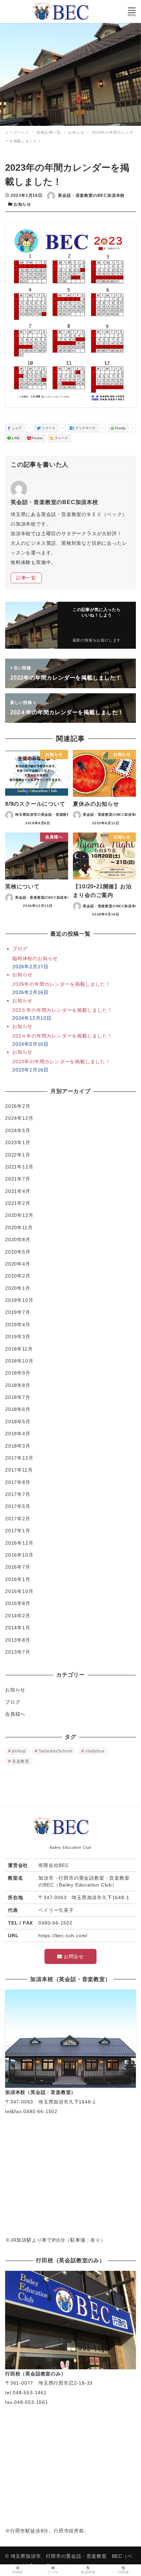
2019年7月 (18, 1312)
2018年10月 (19, 1361)
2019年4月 (18, 1325)
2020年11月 (19, 1227)
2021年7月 (18, 1179)
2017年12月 (19, 1458)
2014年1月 (18, 1628)
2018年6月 (18, 1409)
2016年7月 (18, 1567)
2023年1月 (18, 1142)
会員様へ (15, 1714)
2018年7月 (18, 1397)
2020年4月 (18, 1264)
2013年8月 (18, 1640)
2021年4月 (18, 1191)
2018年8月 (18, 1385)
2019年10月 (19, 1300)
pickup (19, 1751)
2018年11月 (19, 1349)
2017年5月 (18, 1506)
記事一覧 (26, 578)
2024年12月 (19, 1118)
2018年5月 (18, 1422)
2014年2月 (18, 1616)
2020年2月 (18, 1276)
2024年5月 (18, 1130)
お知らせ (22, 204)
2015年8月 (18, 1603)
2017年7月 (18, 1494)
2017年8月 (18, 1482)
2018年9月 (18, 1373)
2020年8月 (18, 1239)
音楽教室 (21, 1761)
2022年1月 (18, 1155)
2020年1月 (18, 1288)
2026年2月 (18, 1106)
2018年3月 (18, 1446)
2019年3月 (18, 1337)
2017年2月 (18, 1519)
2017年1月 (18, 1531)
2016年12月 (19, 1543)
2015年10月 (19, 1591)
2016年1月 (18, 1579)
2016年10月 (19, 1555)
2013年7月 (18, 1652)
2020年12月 (19, 1215)
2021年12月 (19, 1167)
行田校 (123, 2572)
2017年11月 (19, 1470)
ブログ (13, 1702)
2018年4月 (18, 1434)
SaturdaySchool (55, 1751)
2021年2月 (18, 1203)
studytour (95, 1751)
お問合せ (73, 1956)
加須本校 (88, 2572)
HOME (18, 2572)
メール (53, 2572)
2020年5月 (18, 1252)
